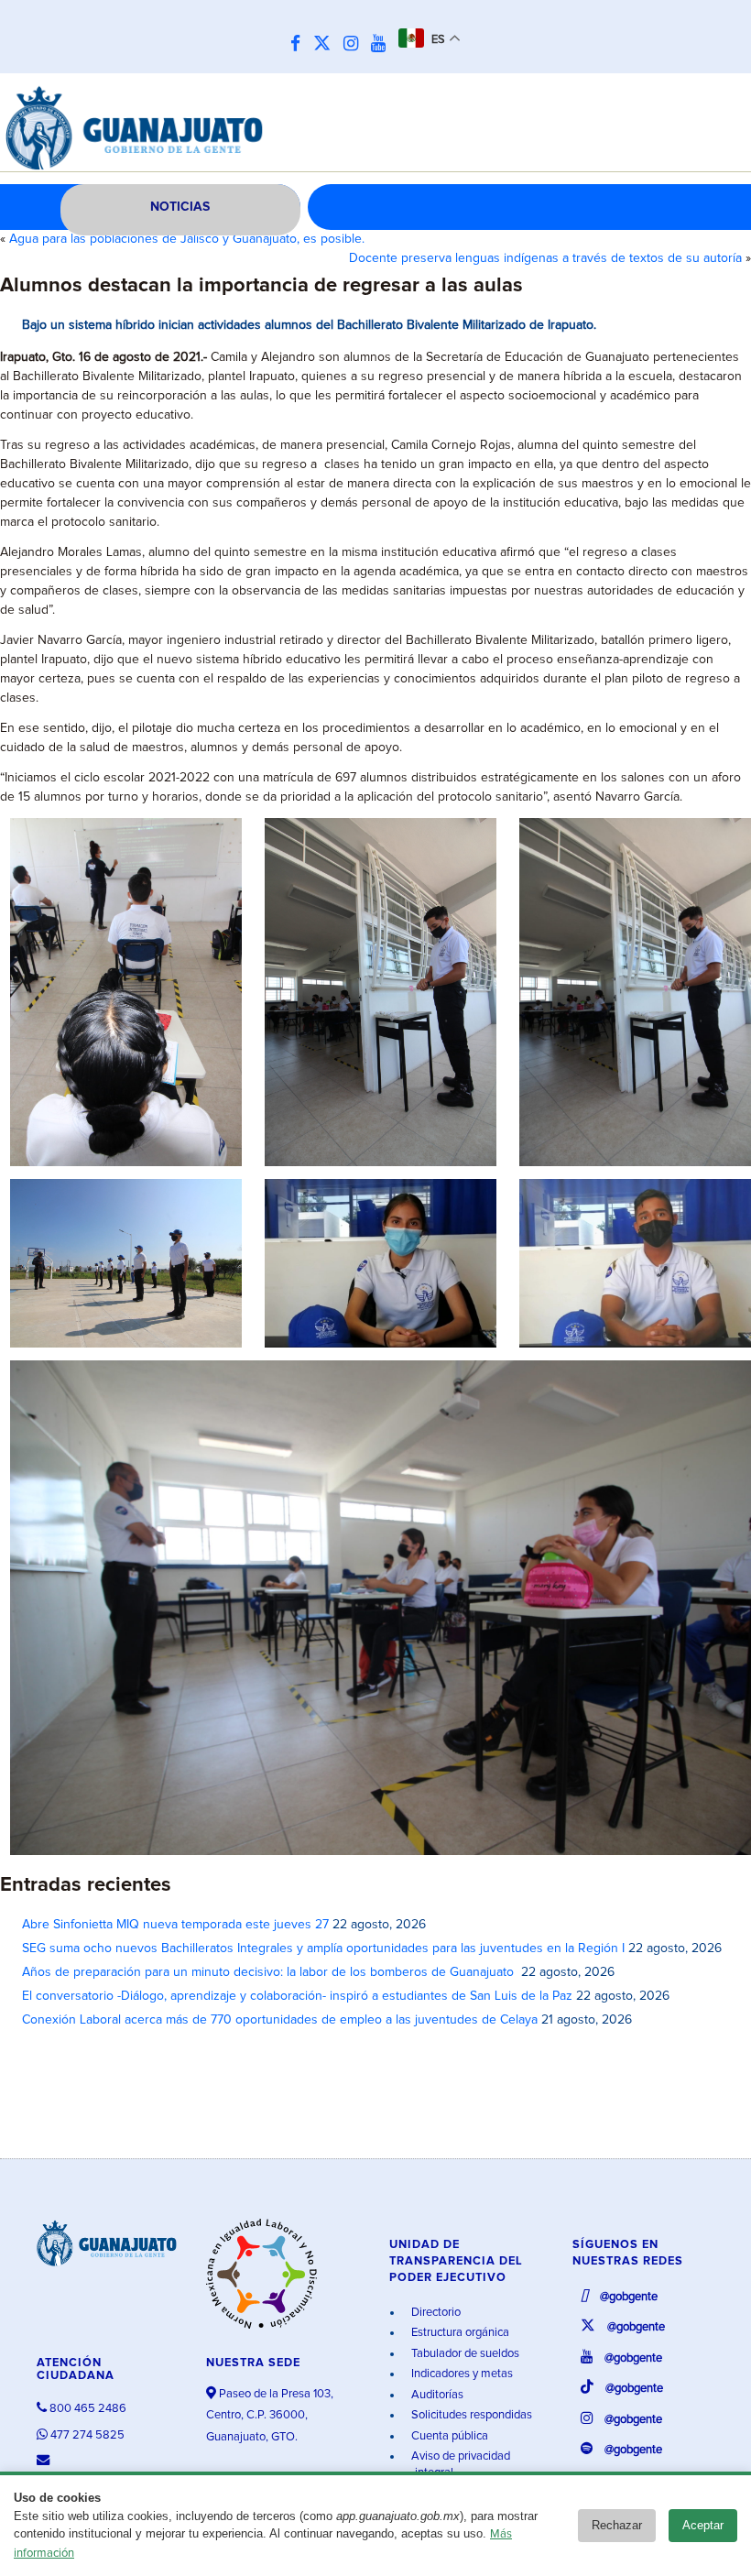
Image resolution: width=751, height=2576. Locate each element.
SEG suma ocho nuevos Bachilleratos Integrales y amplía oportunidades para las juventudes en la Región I (323, 1948)
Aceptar (703, 2525)
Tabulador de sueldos (464, 2354)
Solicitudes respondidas (470, 2415)
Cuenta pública (448, 2436)
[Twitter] (327, 44)
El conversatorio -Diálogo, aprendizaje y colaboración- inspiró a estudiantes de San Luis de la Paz (297, 1996)
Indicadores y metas (461, 2374)
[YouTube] (383, 44)
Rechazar (617, 2525)
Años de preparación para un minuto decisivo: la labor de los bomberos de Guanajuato (270, 1972)
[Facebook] (300, 44)
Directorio (435, 2313)
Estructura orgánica (459, 2333)
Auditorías (436, 2395)
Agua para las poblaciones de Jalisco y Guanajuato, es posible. (187, 239)
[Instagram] (355, 44)
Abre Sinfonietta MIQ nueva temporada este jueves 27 (175, 1925)
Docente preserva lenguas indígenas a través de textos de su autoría (545, 258)
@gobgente (627, 2297)
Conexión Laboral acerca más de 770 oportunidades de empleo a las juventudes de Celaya (280, 2020)
